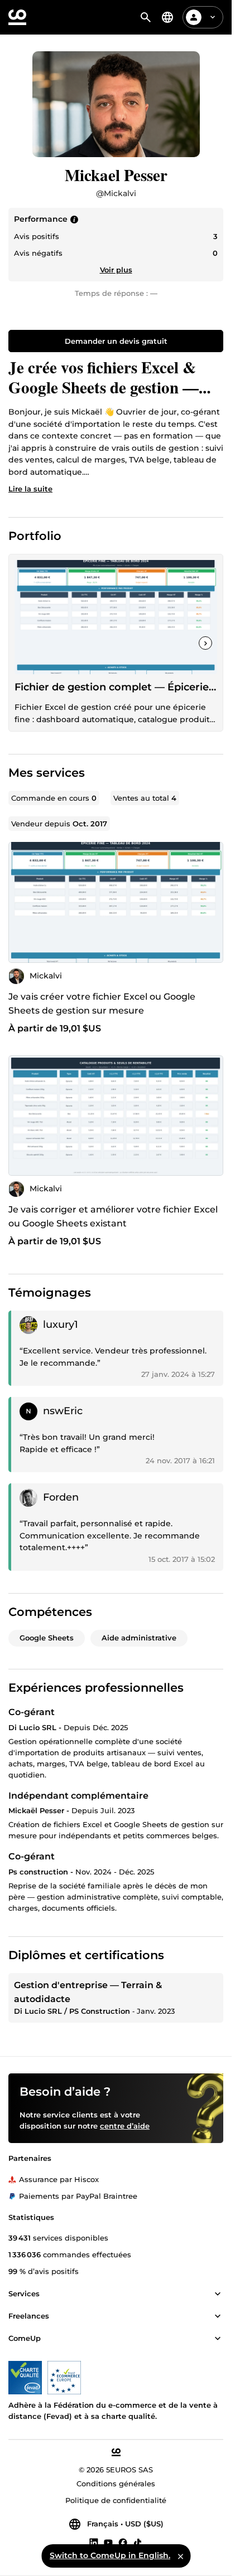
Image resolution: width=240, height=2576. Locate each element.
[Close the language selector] (180, 2556)
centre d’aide (125, 2126)
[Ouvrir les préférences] (167, 17)
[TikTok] (138, 2542)
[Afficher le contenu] (218, 2294)
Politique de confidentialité (116, 2500)
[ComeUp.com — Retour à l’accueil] (17, 17)
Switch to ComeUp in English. (110, 2555)
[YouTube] (108, 2542)
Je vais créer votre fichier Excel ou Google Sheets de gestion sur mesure (102, 1004)
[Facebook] (123, 2542)
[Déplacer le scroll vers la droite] (205, 643)
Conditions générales (116, 2484)
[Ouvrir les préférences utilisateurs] (213, 17)
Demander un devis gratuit (116, 341)
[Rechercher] (146, 17)
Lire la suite (30, 489)
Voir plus (116, 270)
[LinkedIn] (94, 2542)
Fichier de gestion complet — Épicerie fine (116, 687)
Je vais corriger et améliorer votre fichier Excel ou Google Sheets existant (113, 1216)
